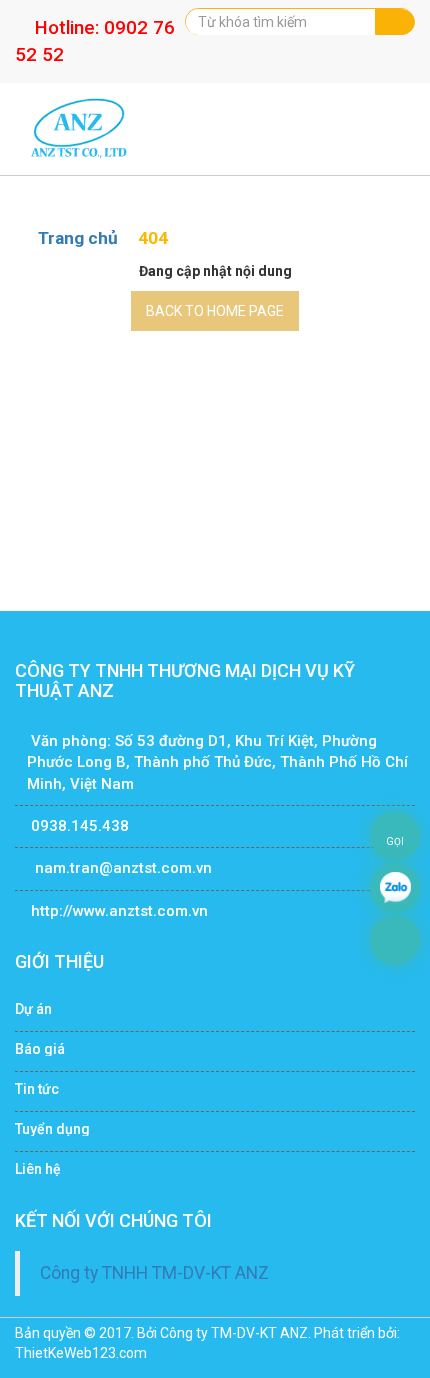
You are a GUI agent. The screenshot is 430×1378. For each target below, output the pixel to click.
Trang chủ (80, 238)
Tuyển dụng (52, 1129)
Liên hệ (38, 1169)
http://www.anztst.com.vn (119, 911)
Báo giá (40, 1049)
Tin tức (37, 1089)
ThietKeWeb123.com (81, 1353)
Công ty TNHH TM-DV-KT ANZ (154, 1273)
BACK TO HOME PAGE (215, 311)
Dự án (33, 1009)
